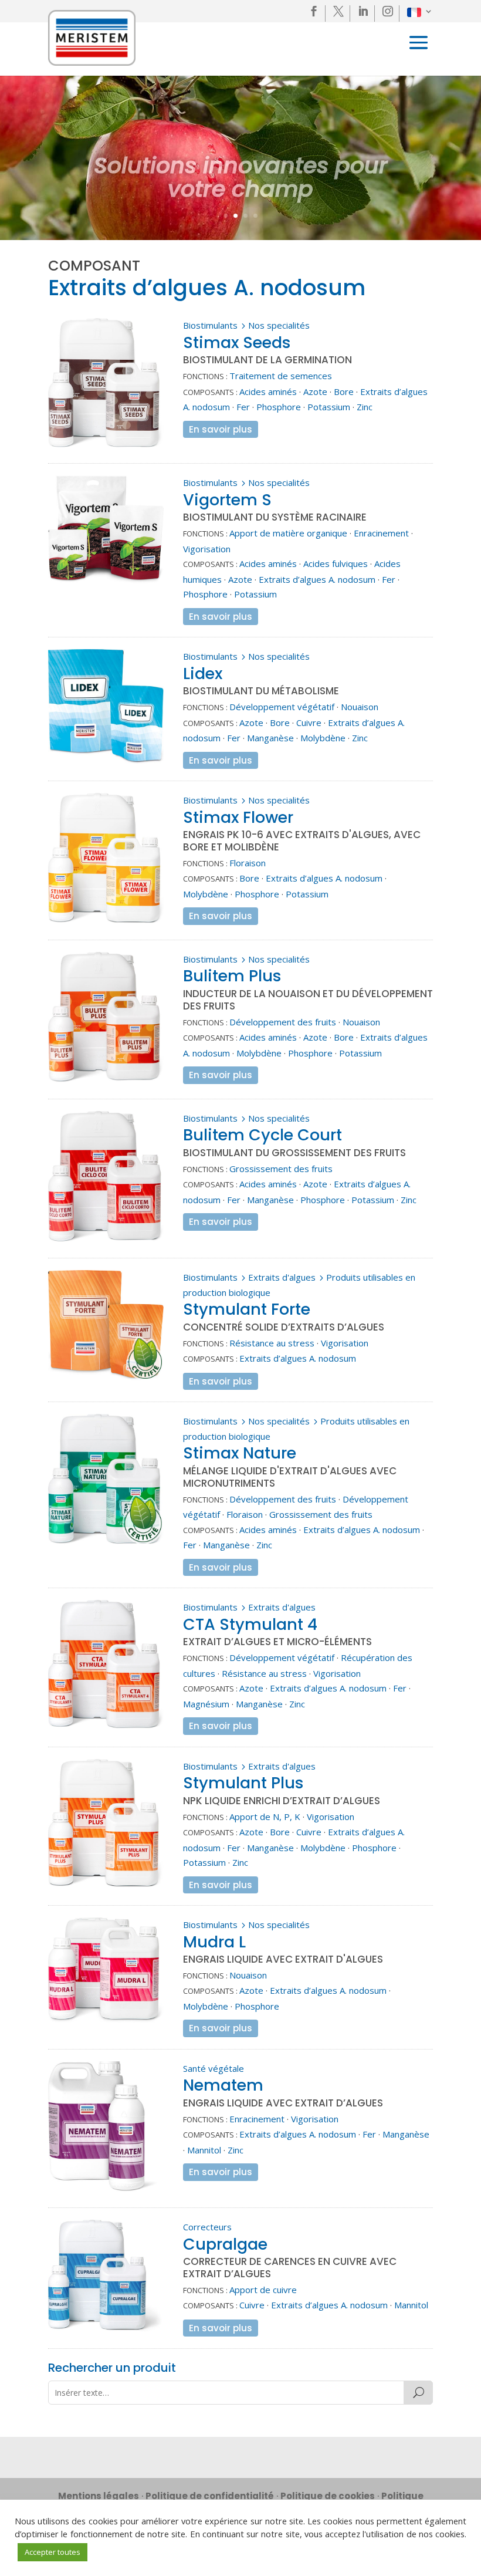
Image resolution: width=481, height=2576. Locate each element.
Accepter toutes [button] (52, 2552)
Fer (243, 407)
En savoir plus (221, 429)
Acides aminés (268, 391)
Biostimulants (210, 325)
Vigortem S (227, 500)
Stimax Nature (240, 1453)
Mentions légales (99, 2496)
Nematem (223, 2085)
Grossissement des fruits (281, 1169)
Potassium (329, 407)
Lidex (203, 673)
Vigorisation (207, 549)
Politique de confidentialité (210, 2496)
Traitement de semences (281, 376)
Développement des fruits (283, 1022)
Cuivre (309, 723)
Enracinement (381, 533)
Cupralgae (225, 2244)
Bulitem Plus (232, 976)
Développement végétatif (282, 707)
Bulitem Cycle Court (262, 1135)
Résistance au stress (272, 1343)
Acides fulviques (336, 563)
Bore (344, 391)
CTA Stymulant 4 (250, 1624)
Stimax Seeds (237, 342)
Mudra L (214, 1942)
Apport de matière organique (288, 533)
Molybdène (323, 738)
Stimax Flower (238, 817)
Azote (315, 391)
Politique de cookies (328, 2496)
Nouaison (360, 707)
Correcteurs (207, 2227)
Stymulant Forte (247, 1309)
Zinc (365, 407)
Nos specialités (279, 325)
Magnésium (206, 1704)
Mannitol (204, 2150)
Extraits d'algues (282, 1277)
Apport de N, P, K (265, 1817)
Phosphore (279, 407)
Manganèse (270, 738)
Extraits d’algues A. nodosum (317, 579)
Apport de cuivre (263, 2290)
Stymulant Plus (243, 1783)
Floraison (248, 863)
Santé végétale (214, 2068)
